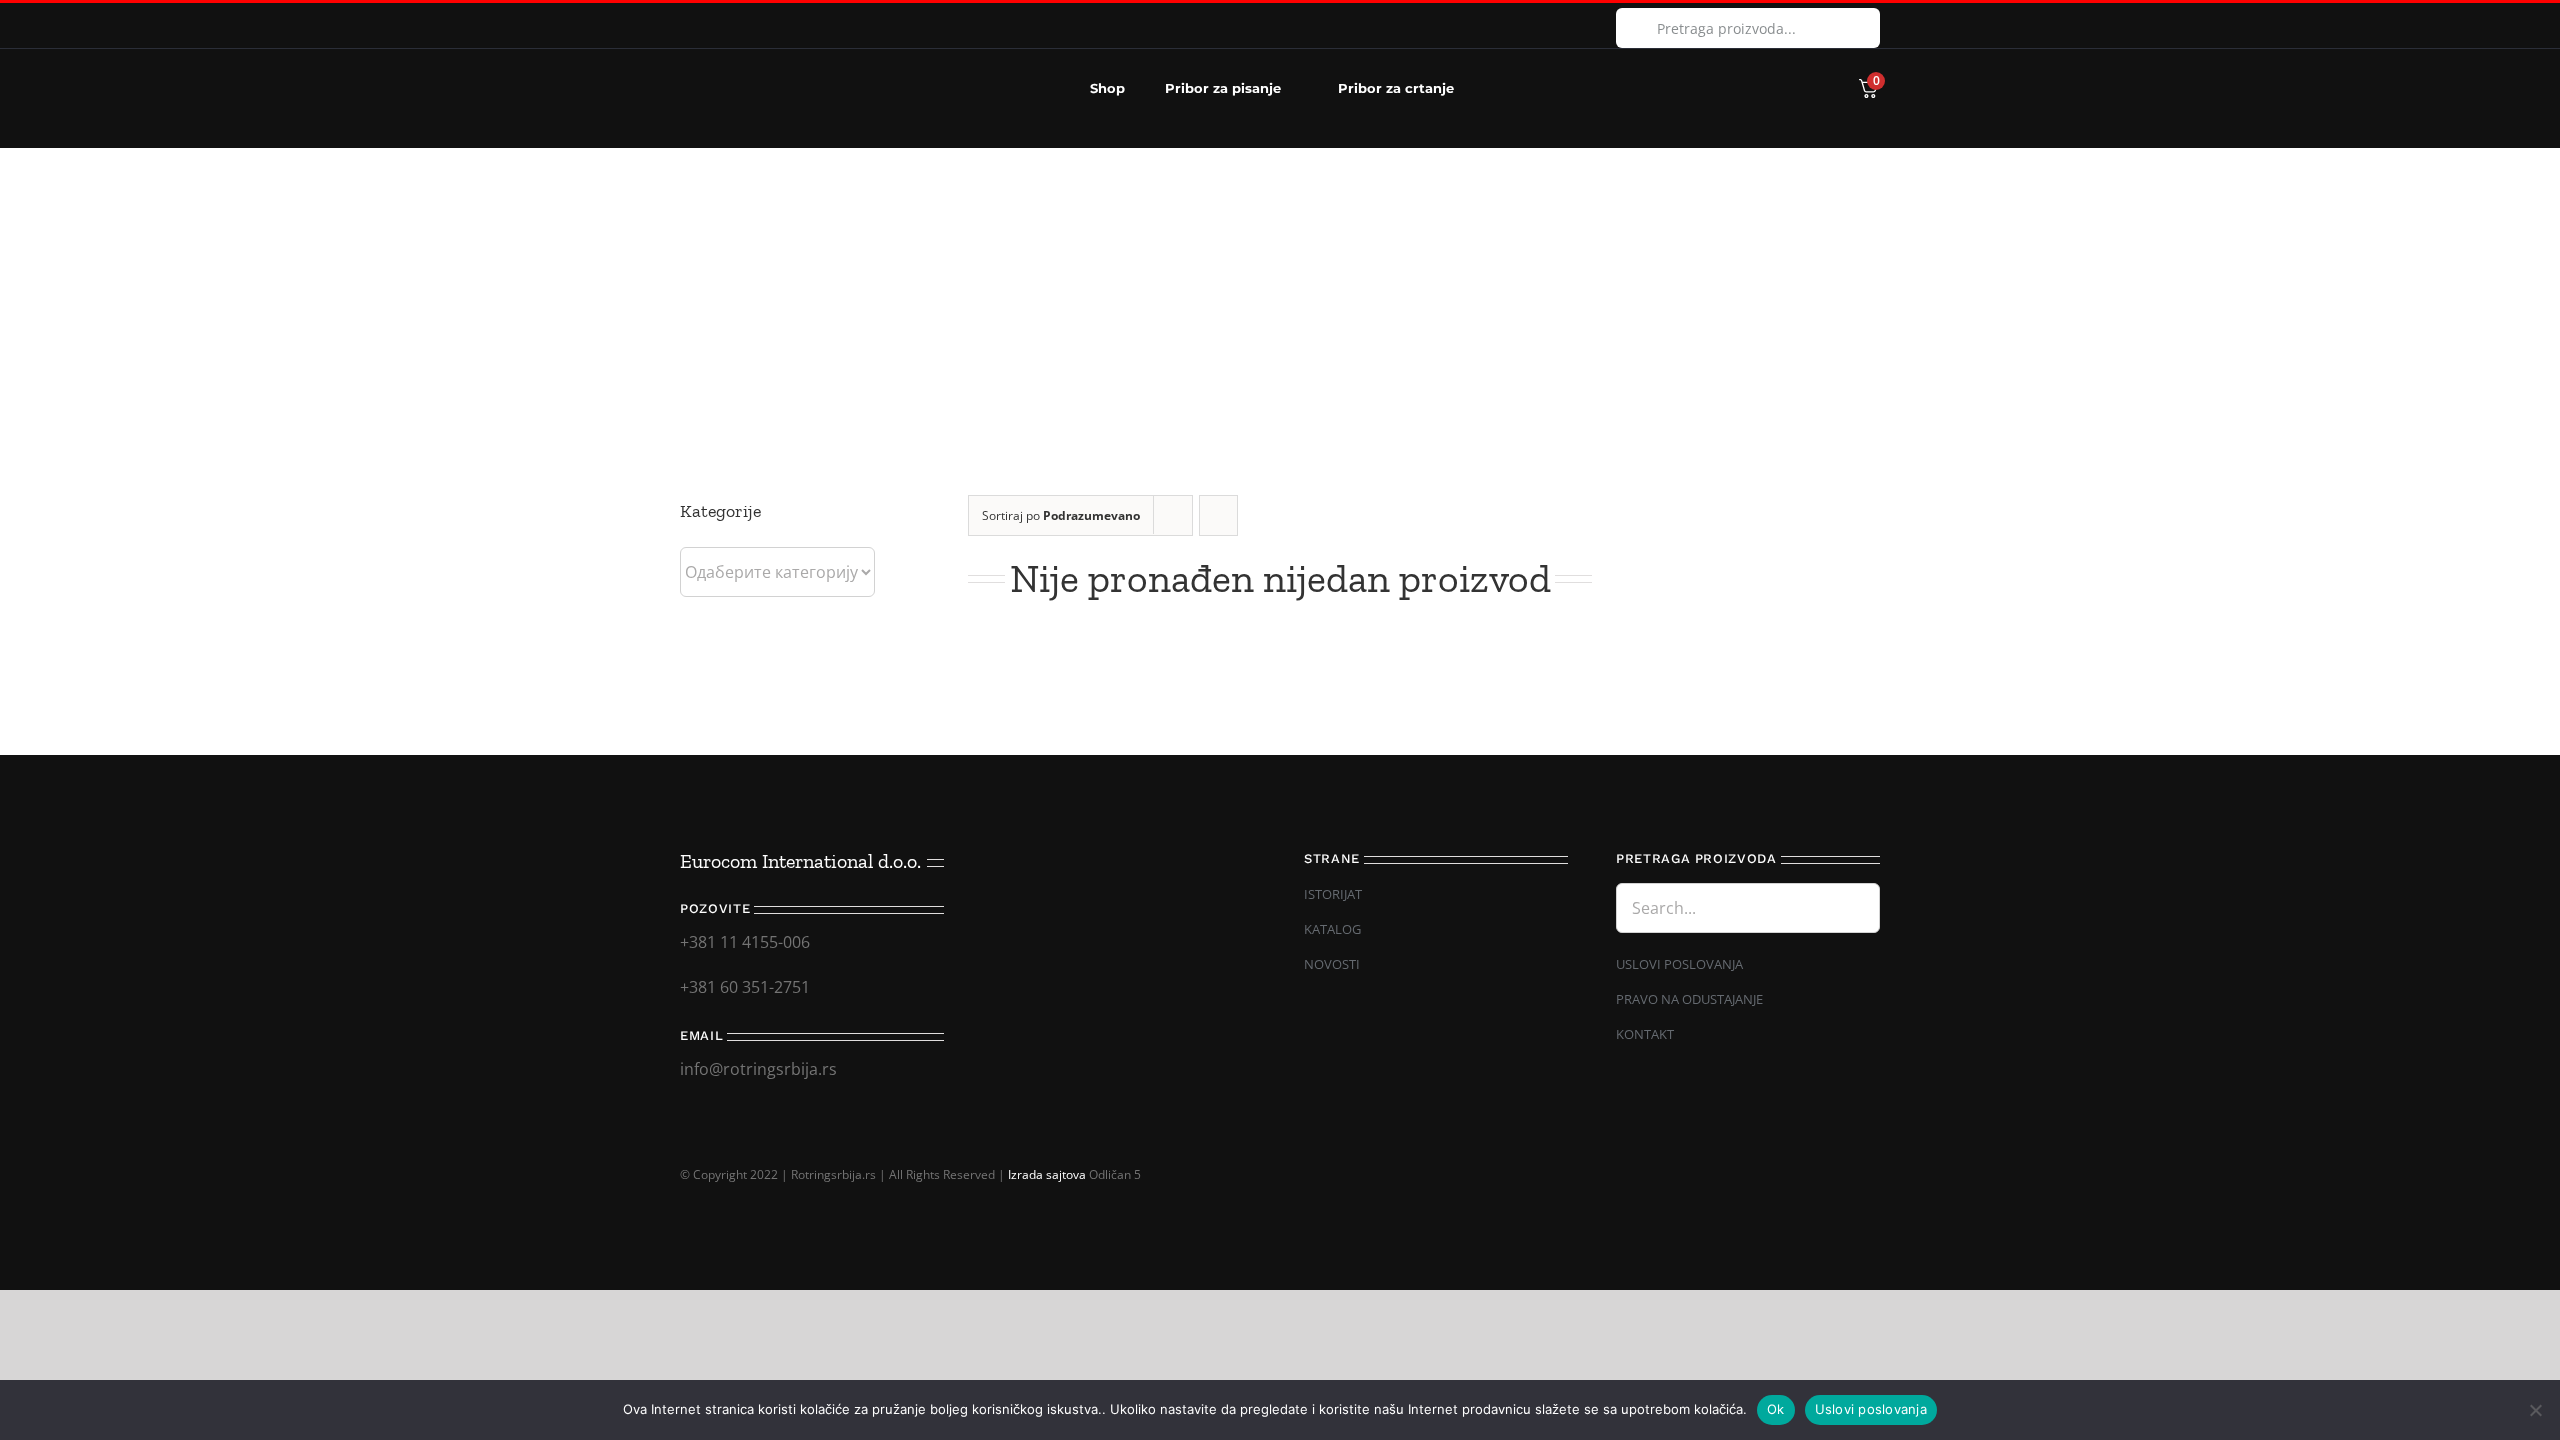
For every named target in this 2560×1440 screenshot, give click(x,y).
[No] (2535, 1410)
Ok (1776, 1409)
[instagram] (718, 26)
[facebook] (686, 26)
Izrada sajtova (1047, 1174)
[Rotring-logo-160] (760, 62)
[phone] (1873, 1159)
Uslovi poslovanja (1871, 1409)
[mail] (1839, 1159)
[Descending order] (1218, 515)
